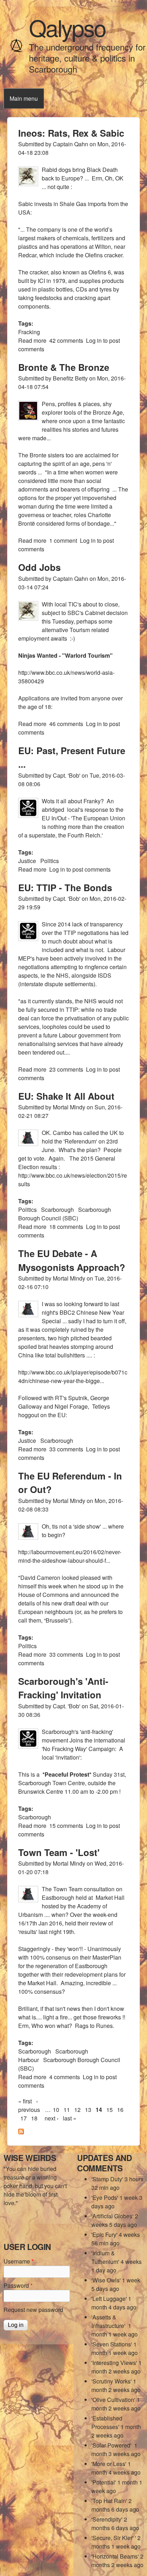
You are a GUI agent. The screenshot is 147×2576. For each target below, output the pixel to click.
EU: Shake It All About (66, 1096)
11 (67, 2110)
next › (52, 2118)
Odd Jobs (39, 567)
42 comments (66, 340)
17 (24, 2118)
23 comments (66, 1069)
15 (110, 2110)
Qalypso (67, 27)
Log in (94, 340)
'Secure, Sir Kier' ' (114, 2538)
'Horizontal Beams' (115, 2556)
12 (77, 2110)
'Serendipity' (107, 2519)
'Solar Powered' (112, 2445)
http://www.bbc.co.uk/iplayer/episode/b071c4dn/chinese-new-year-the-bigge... (73, 1376)
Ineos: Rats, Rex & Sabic (71, 133)
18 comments (66, 1227)
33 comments (66, 1449)
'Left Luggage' (109, 2299)
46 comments (66, 724)
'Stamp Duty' (107, 2179)
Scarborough (57, 1210)
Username (19, 2261)
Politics (50, 861)
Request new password (33, 2310)
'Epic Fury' (104, 2235)
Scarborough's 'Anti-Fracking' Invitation (63, 1688)
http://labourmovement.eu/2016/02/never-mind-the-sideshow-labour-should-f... (70, 1556)
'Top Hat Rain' (109, 2501)
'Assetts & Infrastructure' (109, 2321)
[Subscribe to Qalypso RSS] (21, 2132)
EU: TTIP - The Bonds (65, 887)
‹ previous (29, 2105)
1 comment (63, 540)
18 (34, 2118)
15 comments (66, 1826)
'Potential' (104, 2482)
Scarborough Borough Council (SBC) (65, 1214)
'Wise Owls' (106, 2280)
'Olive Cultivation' (113, 2400)
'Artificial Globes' (112, 2216)
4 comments (65, 2077)
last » (70, 2118)
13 (88, 2110)
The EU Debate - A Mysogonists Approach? (72, 1260)
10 (56, 2110)
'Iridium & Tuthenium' (105, 2257)
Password (18, 2285)
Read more (32, 340)
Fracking (29, 332)
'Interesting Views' (114, 2363)
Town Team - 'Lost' (59, 1852)
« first (25, 2101)
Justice (27, 861)
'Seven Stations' (112, 2344)
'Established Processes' (107, 2422)
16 (120, 2110)
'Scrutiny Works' (111, 2381)
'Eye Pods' (105, 2198)
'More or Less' (109, 2464)
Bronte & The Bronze (64, 367)
